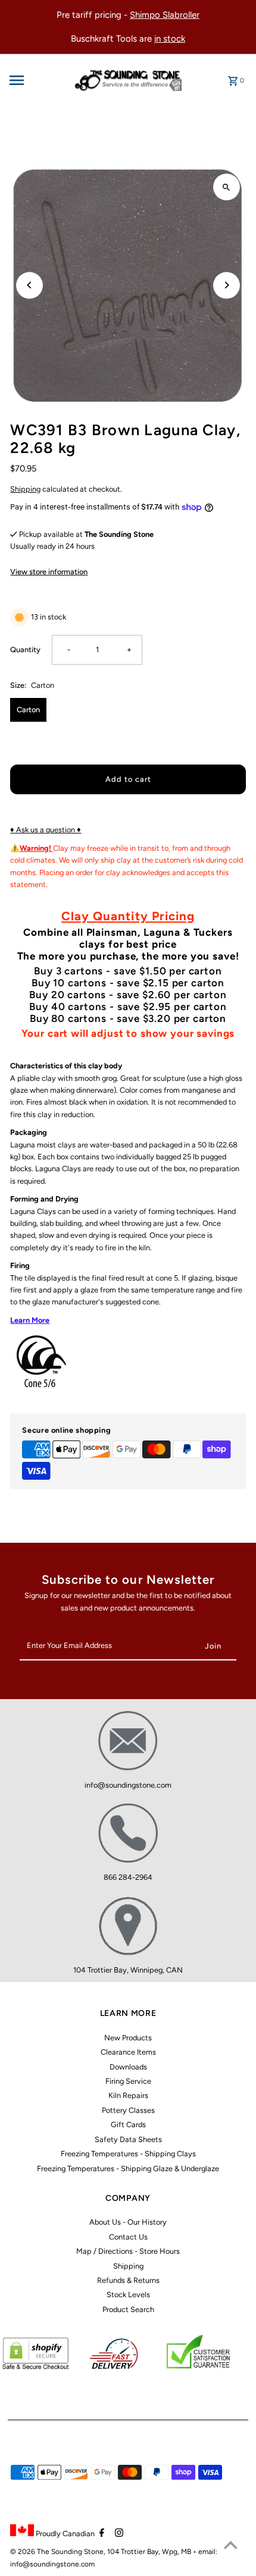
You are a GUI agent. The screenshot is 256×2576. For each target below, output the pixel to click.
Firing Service (128, 2081)
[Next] (227, 285)
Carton (28, 710)
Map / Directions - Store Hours (128, 2251)
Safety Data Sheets (128, 2139)
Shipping (25, 489)
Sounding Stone (77, 2552)
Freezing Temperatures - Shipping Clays (128, 2154)
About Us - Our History (128, 2222)
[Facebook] (100, 2534)
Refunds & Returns (128, 2280)
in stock (170, 39)
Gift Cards (128, 2124)
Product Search (128, 2309)
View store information (49, 572)
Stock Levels (128, 2295)
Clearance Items (128, 2052)
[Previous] (29, 285)
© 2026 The (31, 2552)
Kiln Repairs (128, 2095)
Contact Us (128, 2237)
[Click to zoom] (227, 187)
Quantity (25, 649)
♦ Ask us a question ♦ (46, 830)
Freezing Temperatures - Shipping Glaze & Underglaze (128, 2168)
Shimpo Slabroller (165, 15)
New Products (128, 2038)
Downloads (128, 2067)
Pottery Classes (128, 2110)
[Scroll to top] (231, 2545)
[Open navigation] (36, 80)
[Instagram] (118, 2534)
